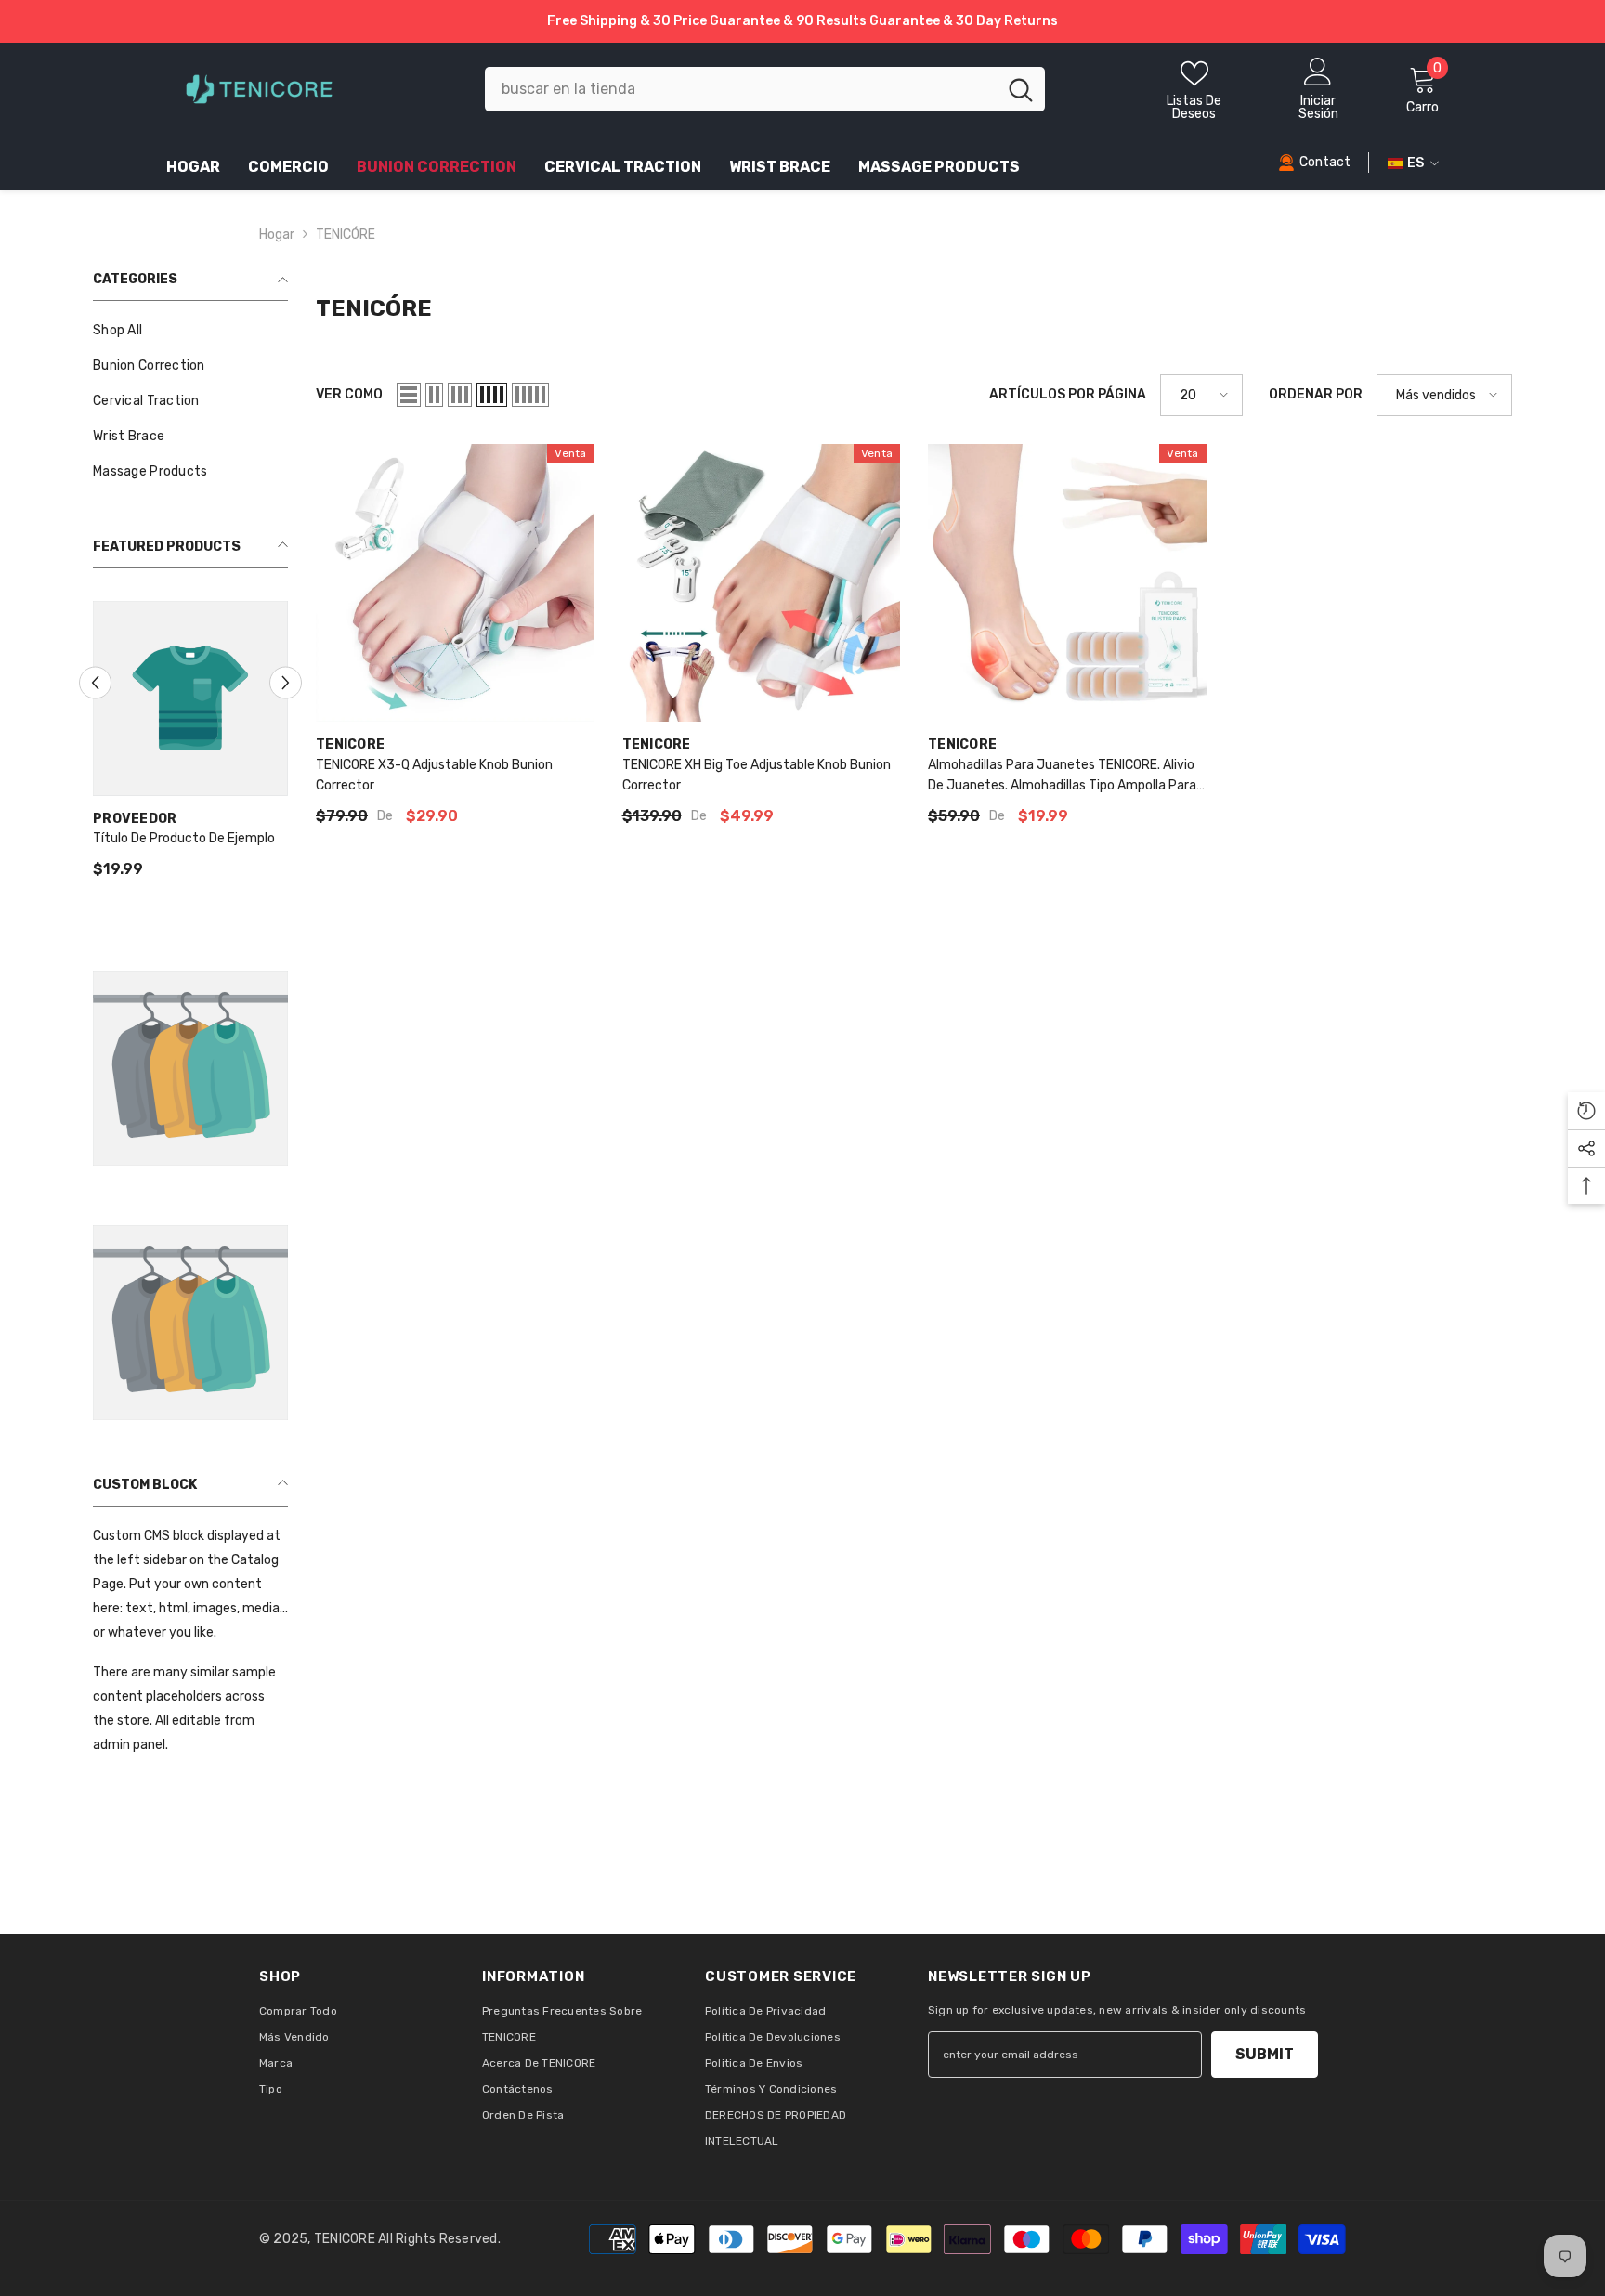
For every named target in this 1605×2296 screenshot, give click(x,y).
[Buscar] (765, 89)
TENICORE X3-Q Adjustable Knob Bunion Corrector (434, 775)
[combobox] (741, 89)
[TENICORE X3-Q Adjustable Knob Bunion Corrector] (455, 583)
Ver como (349, 394)
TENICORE (350, 744)
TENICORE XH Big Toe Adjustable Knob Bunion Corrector (757, 775)
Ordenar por (1316, 394)
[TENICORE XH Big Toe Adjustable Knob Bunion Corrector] (762, 583)
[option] (190, 748)
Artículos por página (1068, 394)
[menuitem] (190, 331)
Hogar (277, 235)
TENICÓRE (346, 235)
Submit (1265, 2054)
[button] (95, 682)
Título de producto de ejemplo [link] (184, 838)
